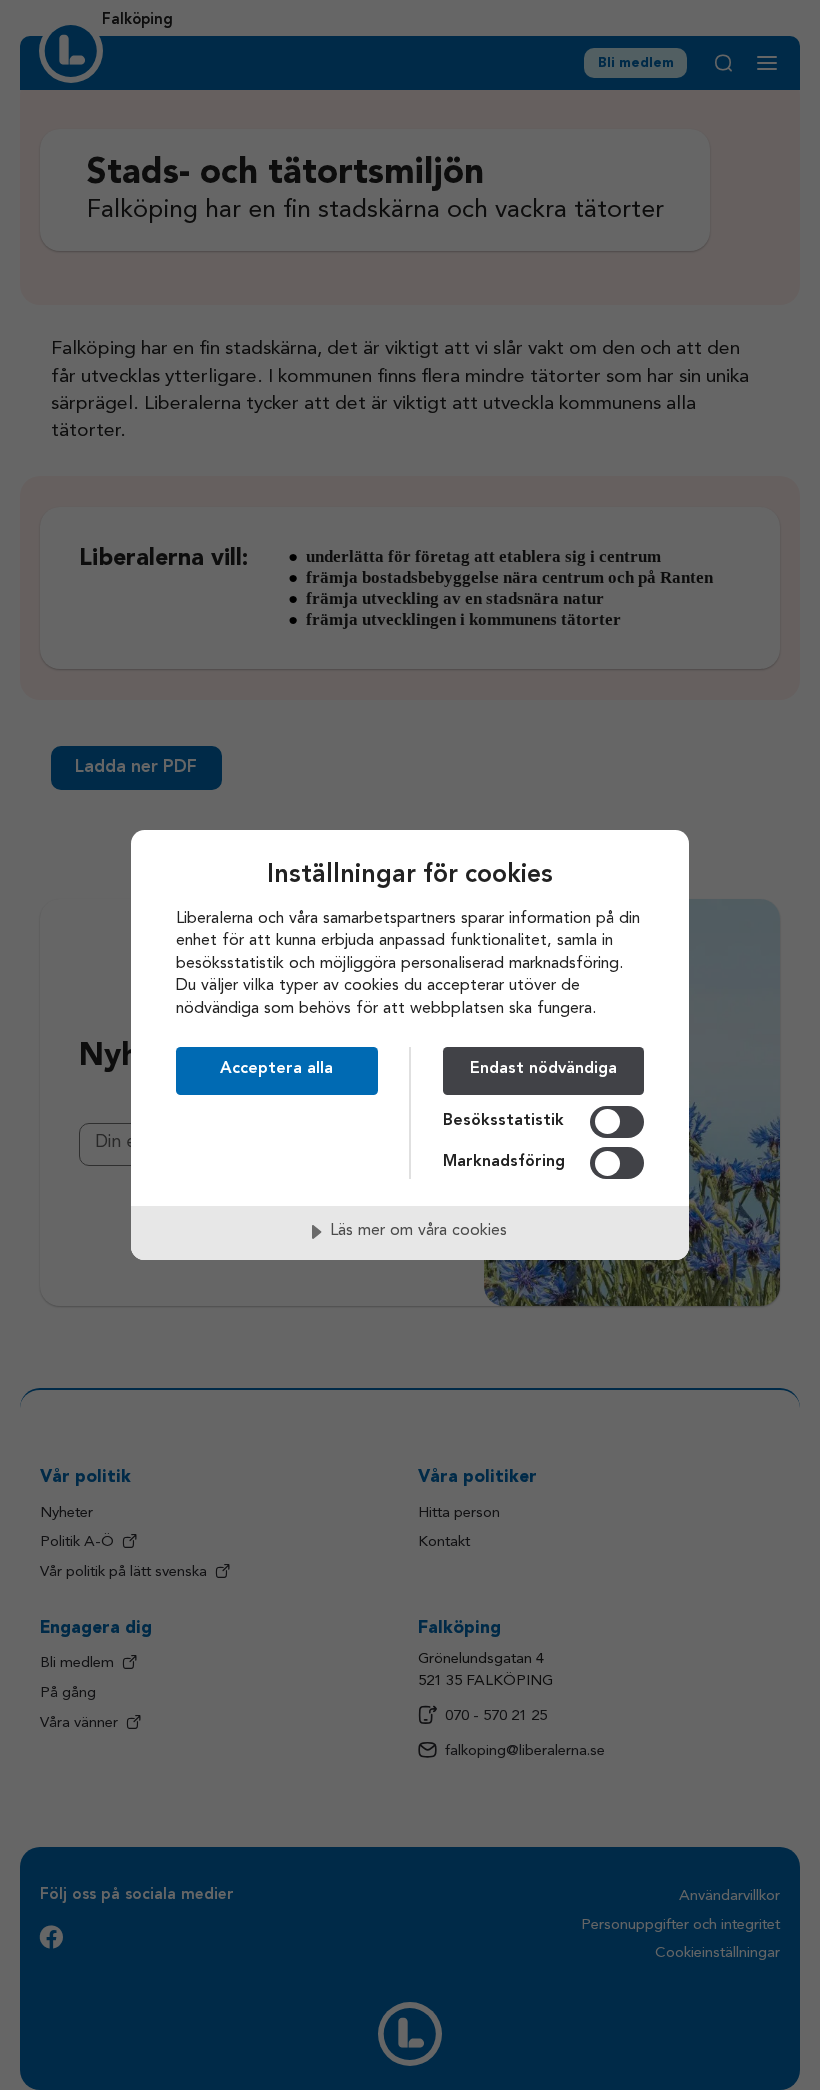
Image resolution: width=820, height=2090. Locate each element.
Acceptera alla (276, 1069)
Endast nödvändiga (543, 1069)
